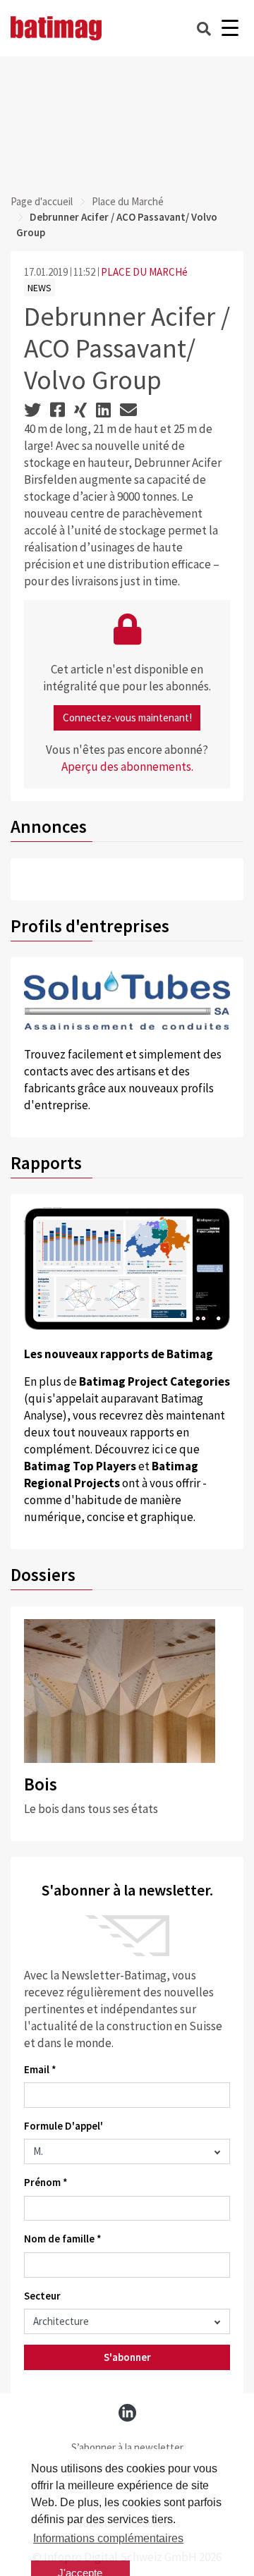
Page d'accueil (42, 201)
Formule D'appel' (64, 2126)
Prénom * (46, 2182)
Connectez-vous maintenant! (127, 718)
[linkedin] (127, 2413)
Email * (40, 2069)
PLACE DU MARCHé (144, 272)
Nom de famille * (63, 2239)
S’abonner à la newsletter (127, 2447)
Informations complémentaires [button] (108, 2538)
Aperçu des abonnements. (127, 767)
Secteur (42, 2296)
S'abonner (127, 2357)
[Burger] (230, 29)
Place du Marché (128, 201)
